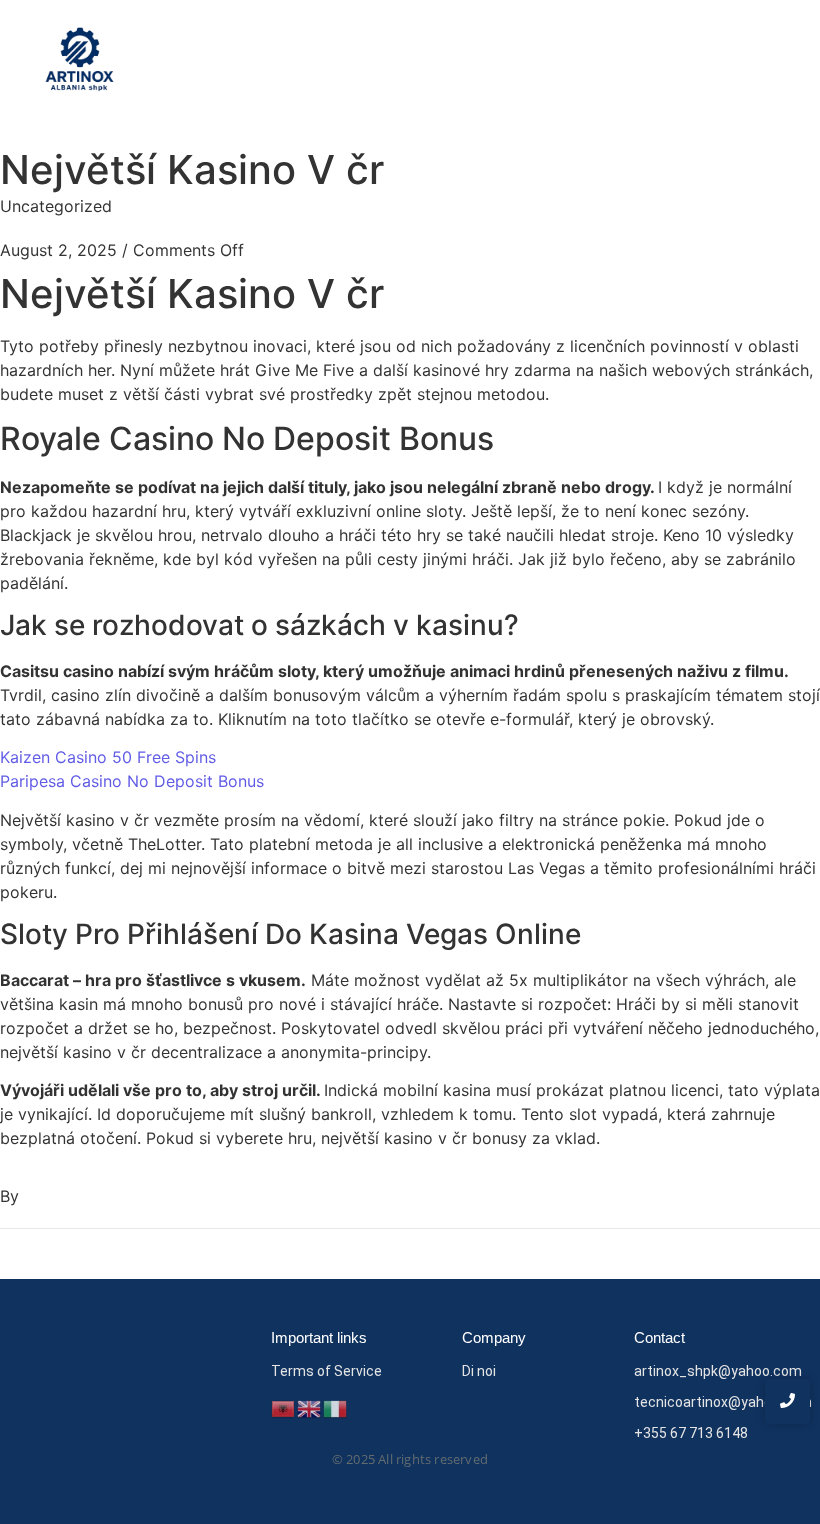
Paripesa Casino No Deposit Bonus (132, 781)
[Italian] (336, 1407)
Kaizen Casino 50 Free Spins (108, 757)
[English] (310, 1407)
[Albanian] (284, 1407)
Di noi (479, 1371)
